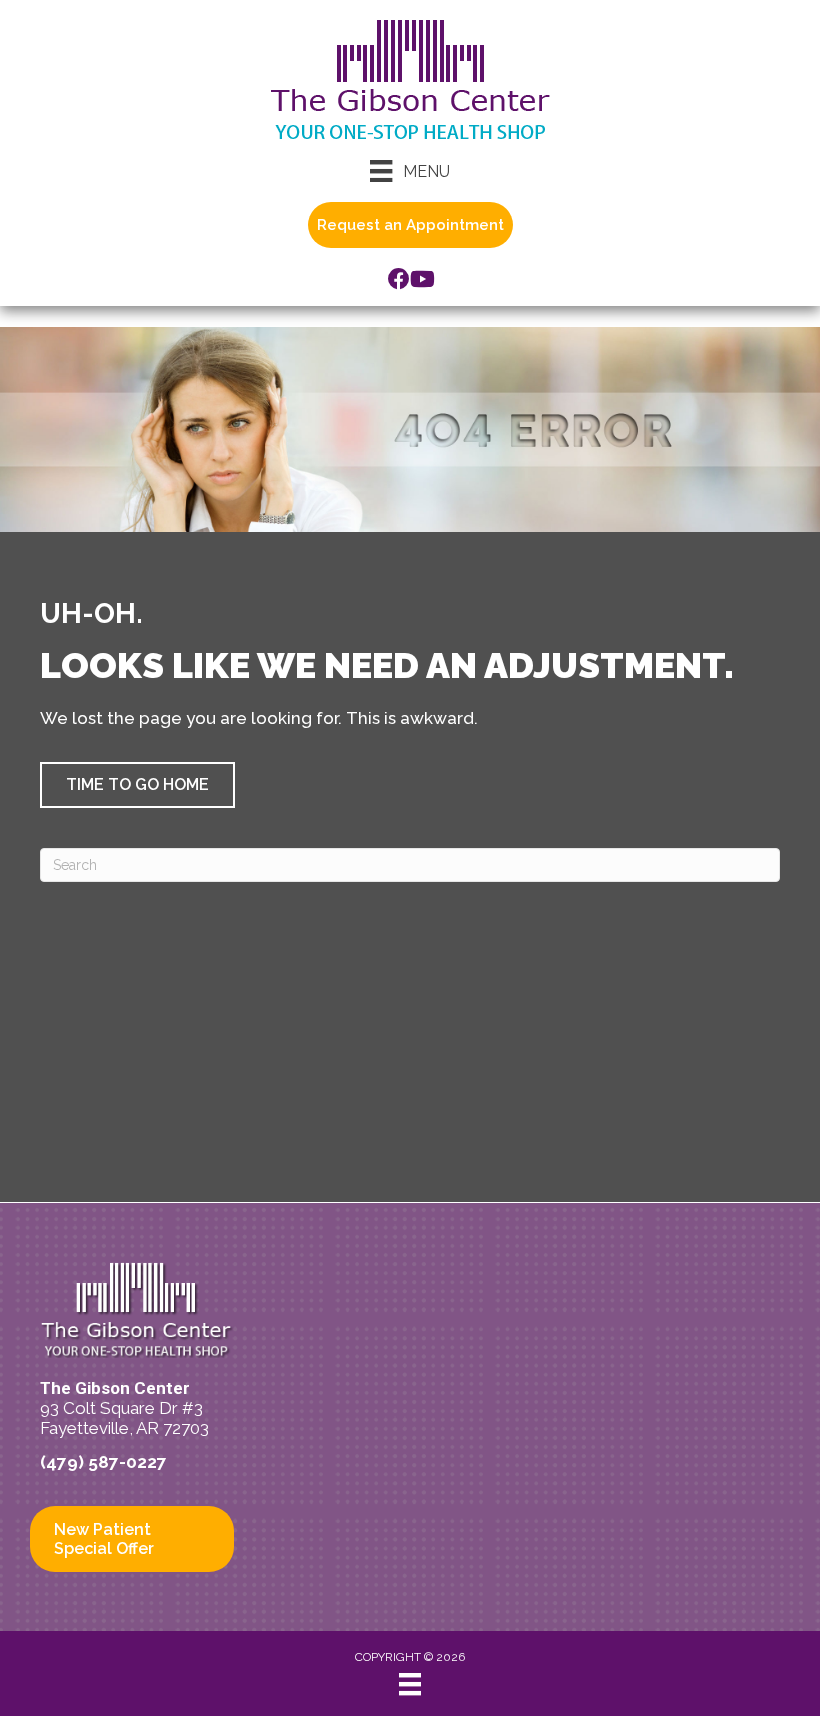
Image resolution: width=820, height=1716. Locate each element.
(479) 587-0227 (103, 1462)
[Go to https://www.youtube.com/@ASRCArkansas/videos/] (421, 281)
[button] (137, 785)
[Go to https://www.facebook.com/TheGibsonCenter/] (399, 281)
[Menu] (410, 1684)
